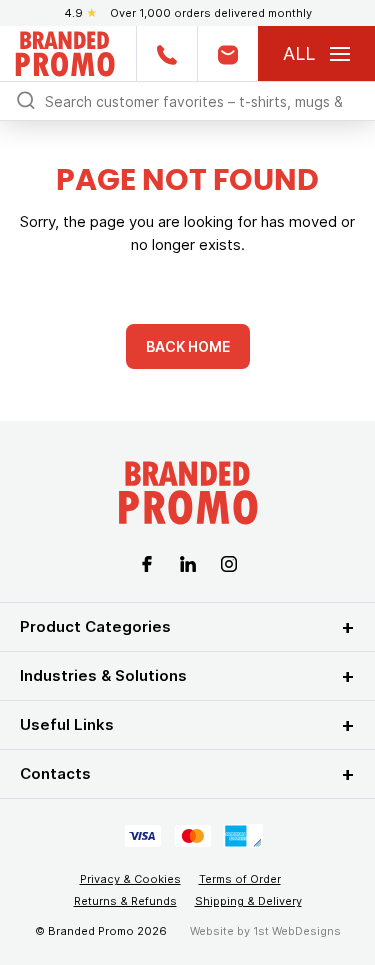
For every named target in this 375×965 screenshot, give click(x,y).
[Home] (65, 51)
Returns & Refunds (125, 901)
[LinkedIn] (188, 563)
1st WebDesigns (297, 931)
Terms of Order (240, 879)
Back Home (188, 346)
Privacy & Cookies (130, 879)
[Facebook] (147, 563)
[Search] (26, 99)
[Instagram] (229, 563)
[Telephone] (166, 53)
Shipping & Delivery (248, 901)
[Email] (227, 53)
